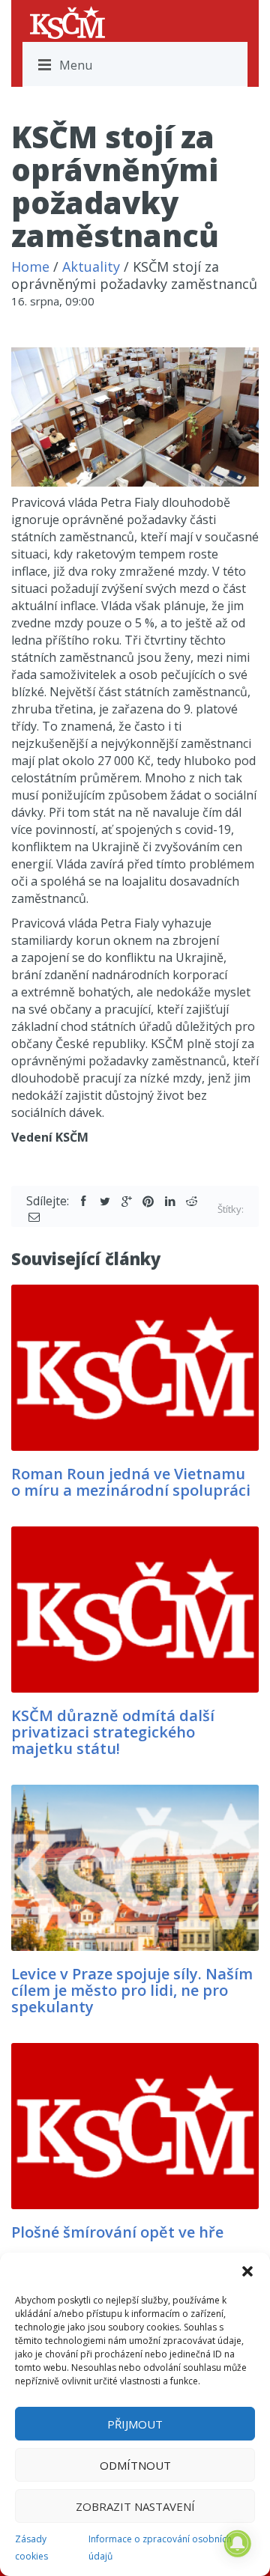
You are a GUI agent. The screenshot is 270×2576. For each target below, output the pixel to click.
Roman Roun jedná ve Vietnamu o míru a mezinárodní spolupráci (131, 1482)
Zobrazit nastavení (135, 2506)
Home (30, 267)
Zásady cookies (31, 2548)
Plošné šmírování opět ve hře (117, 2232)
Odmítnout (135, 2465)
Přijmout (135, 2424)
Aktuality (91, 267)
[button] (247, 2271)
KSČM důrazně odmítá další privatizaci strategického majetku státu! (113, 1732)
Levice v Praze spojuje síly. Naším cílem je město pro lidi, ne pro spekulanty (132, 1990)
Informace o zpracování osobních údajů (160, 2548)
